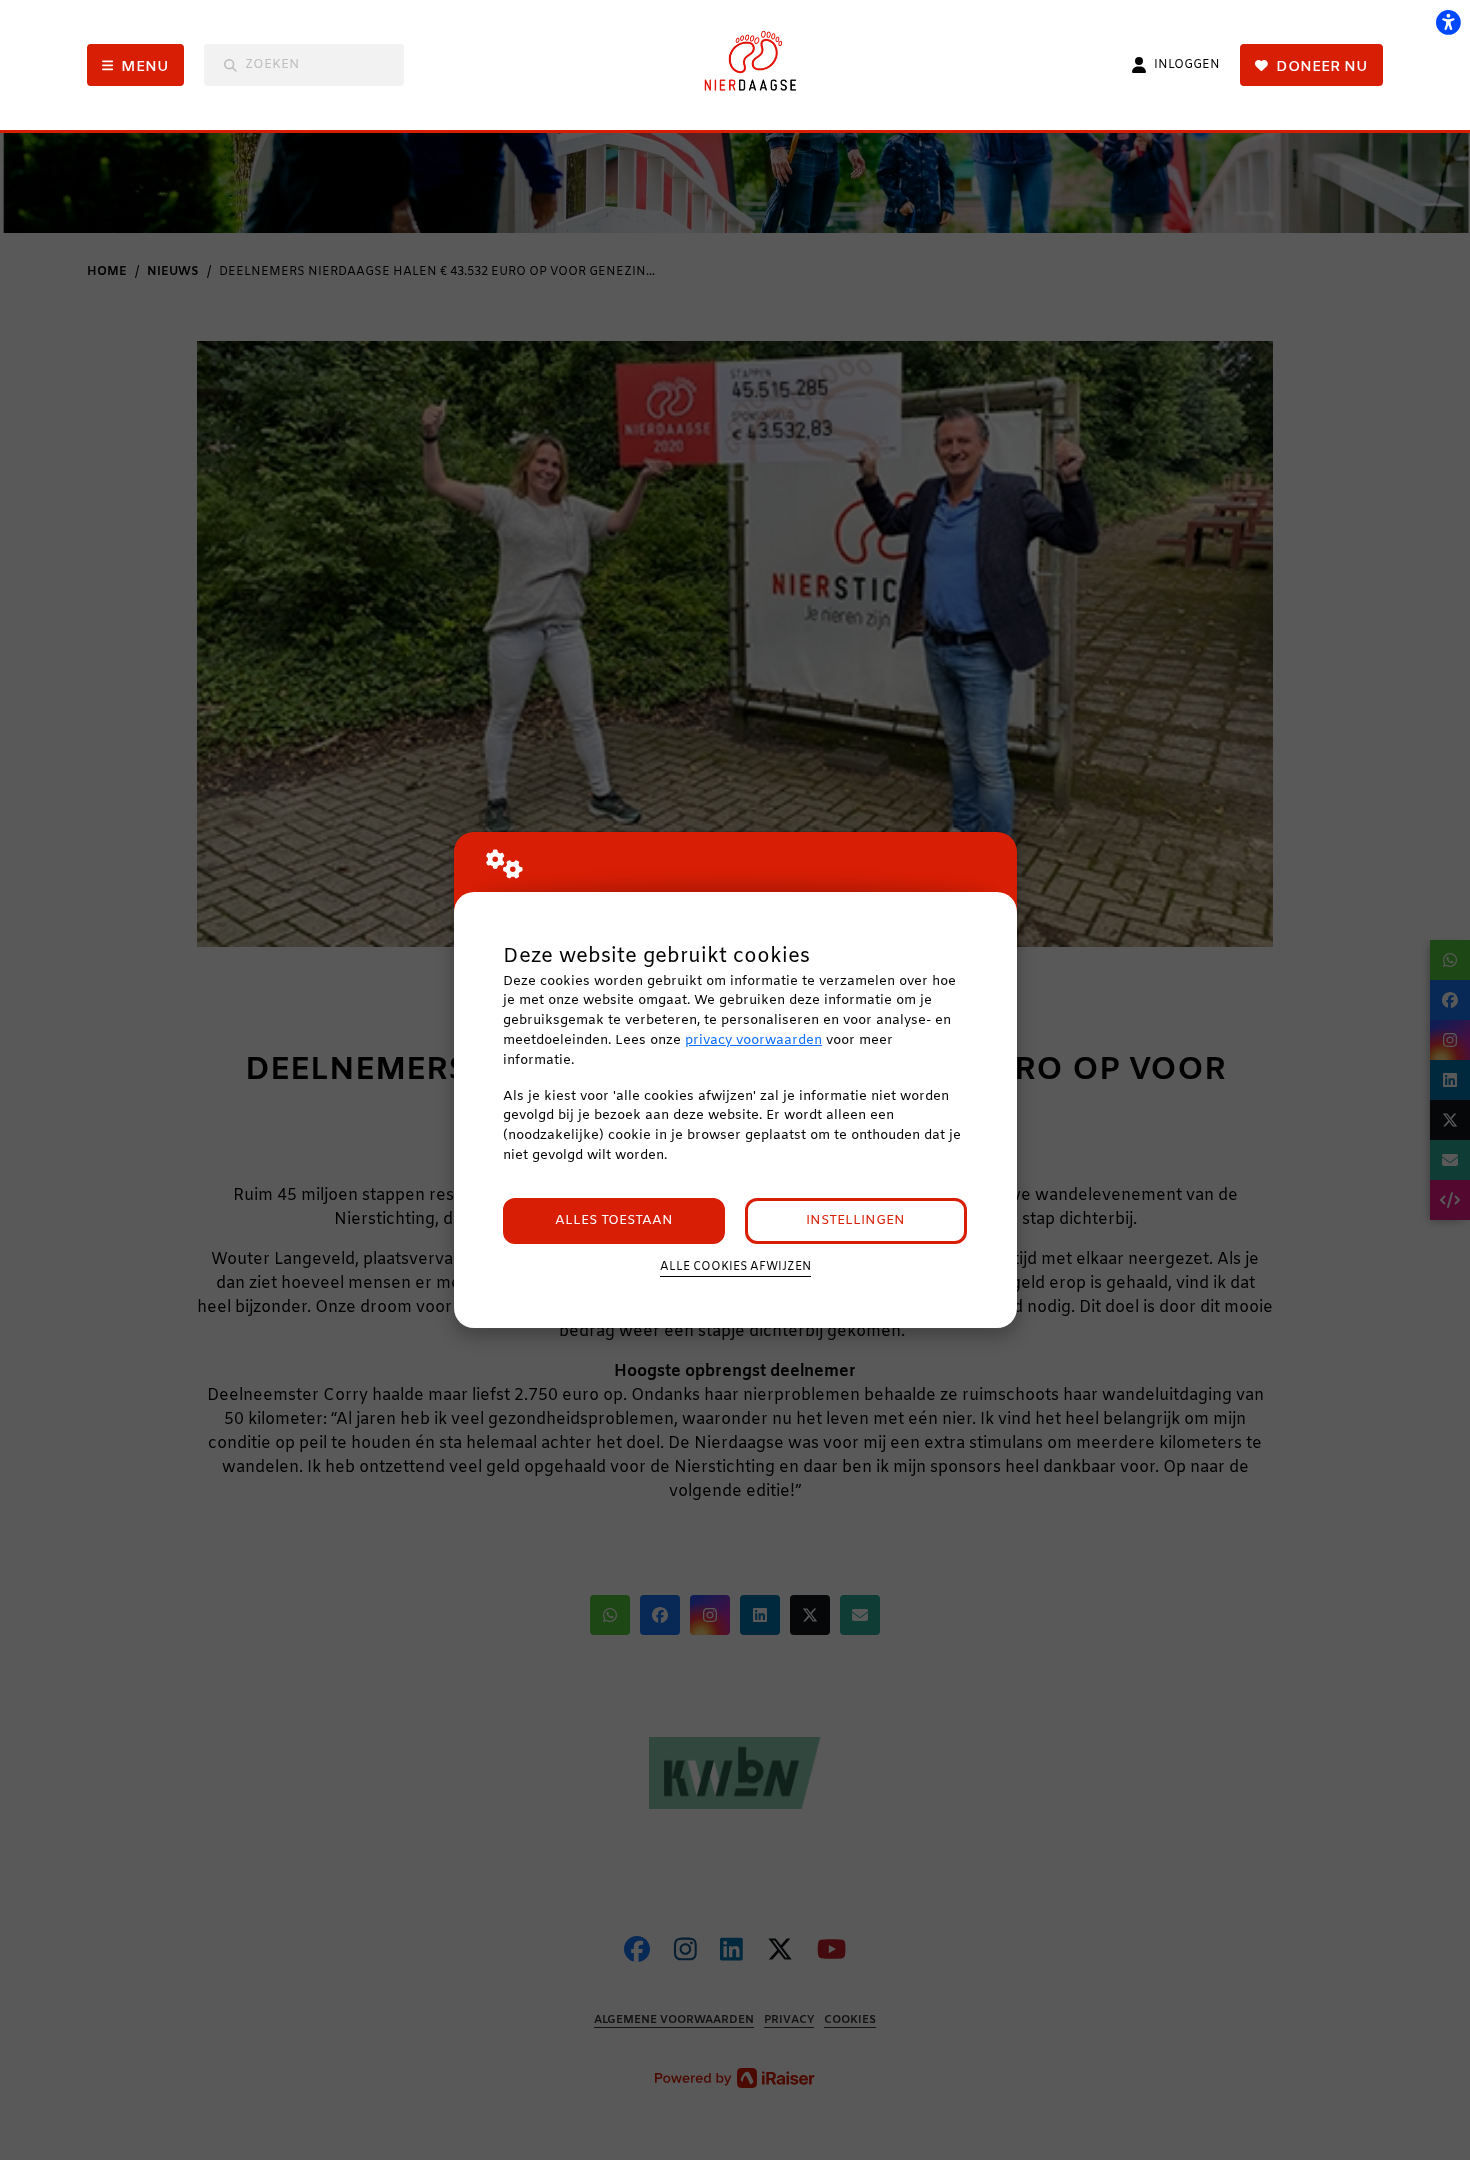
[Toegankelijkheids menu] (1448, 22)
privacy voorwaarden (753, 1040)
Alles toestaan (614, 1220)
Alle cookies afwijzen (735, 1267)
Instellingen (855, 1220)
